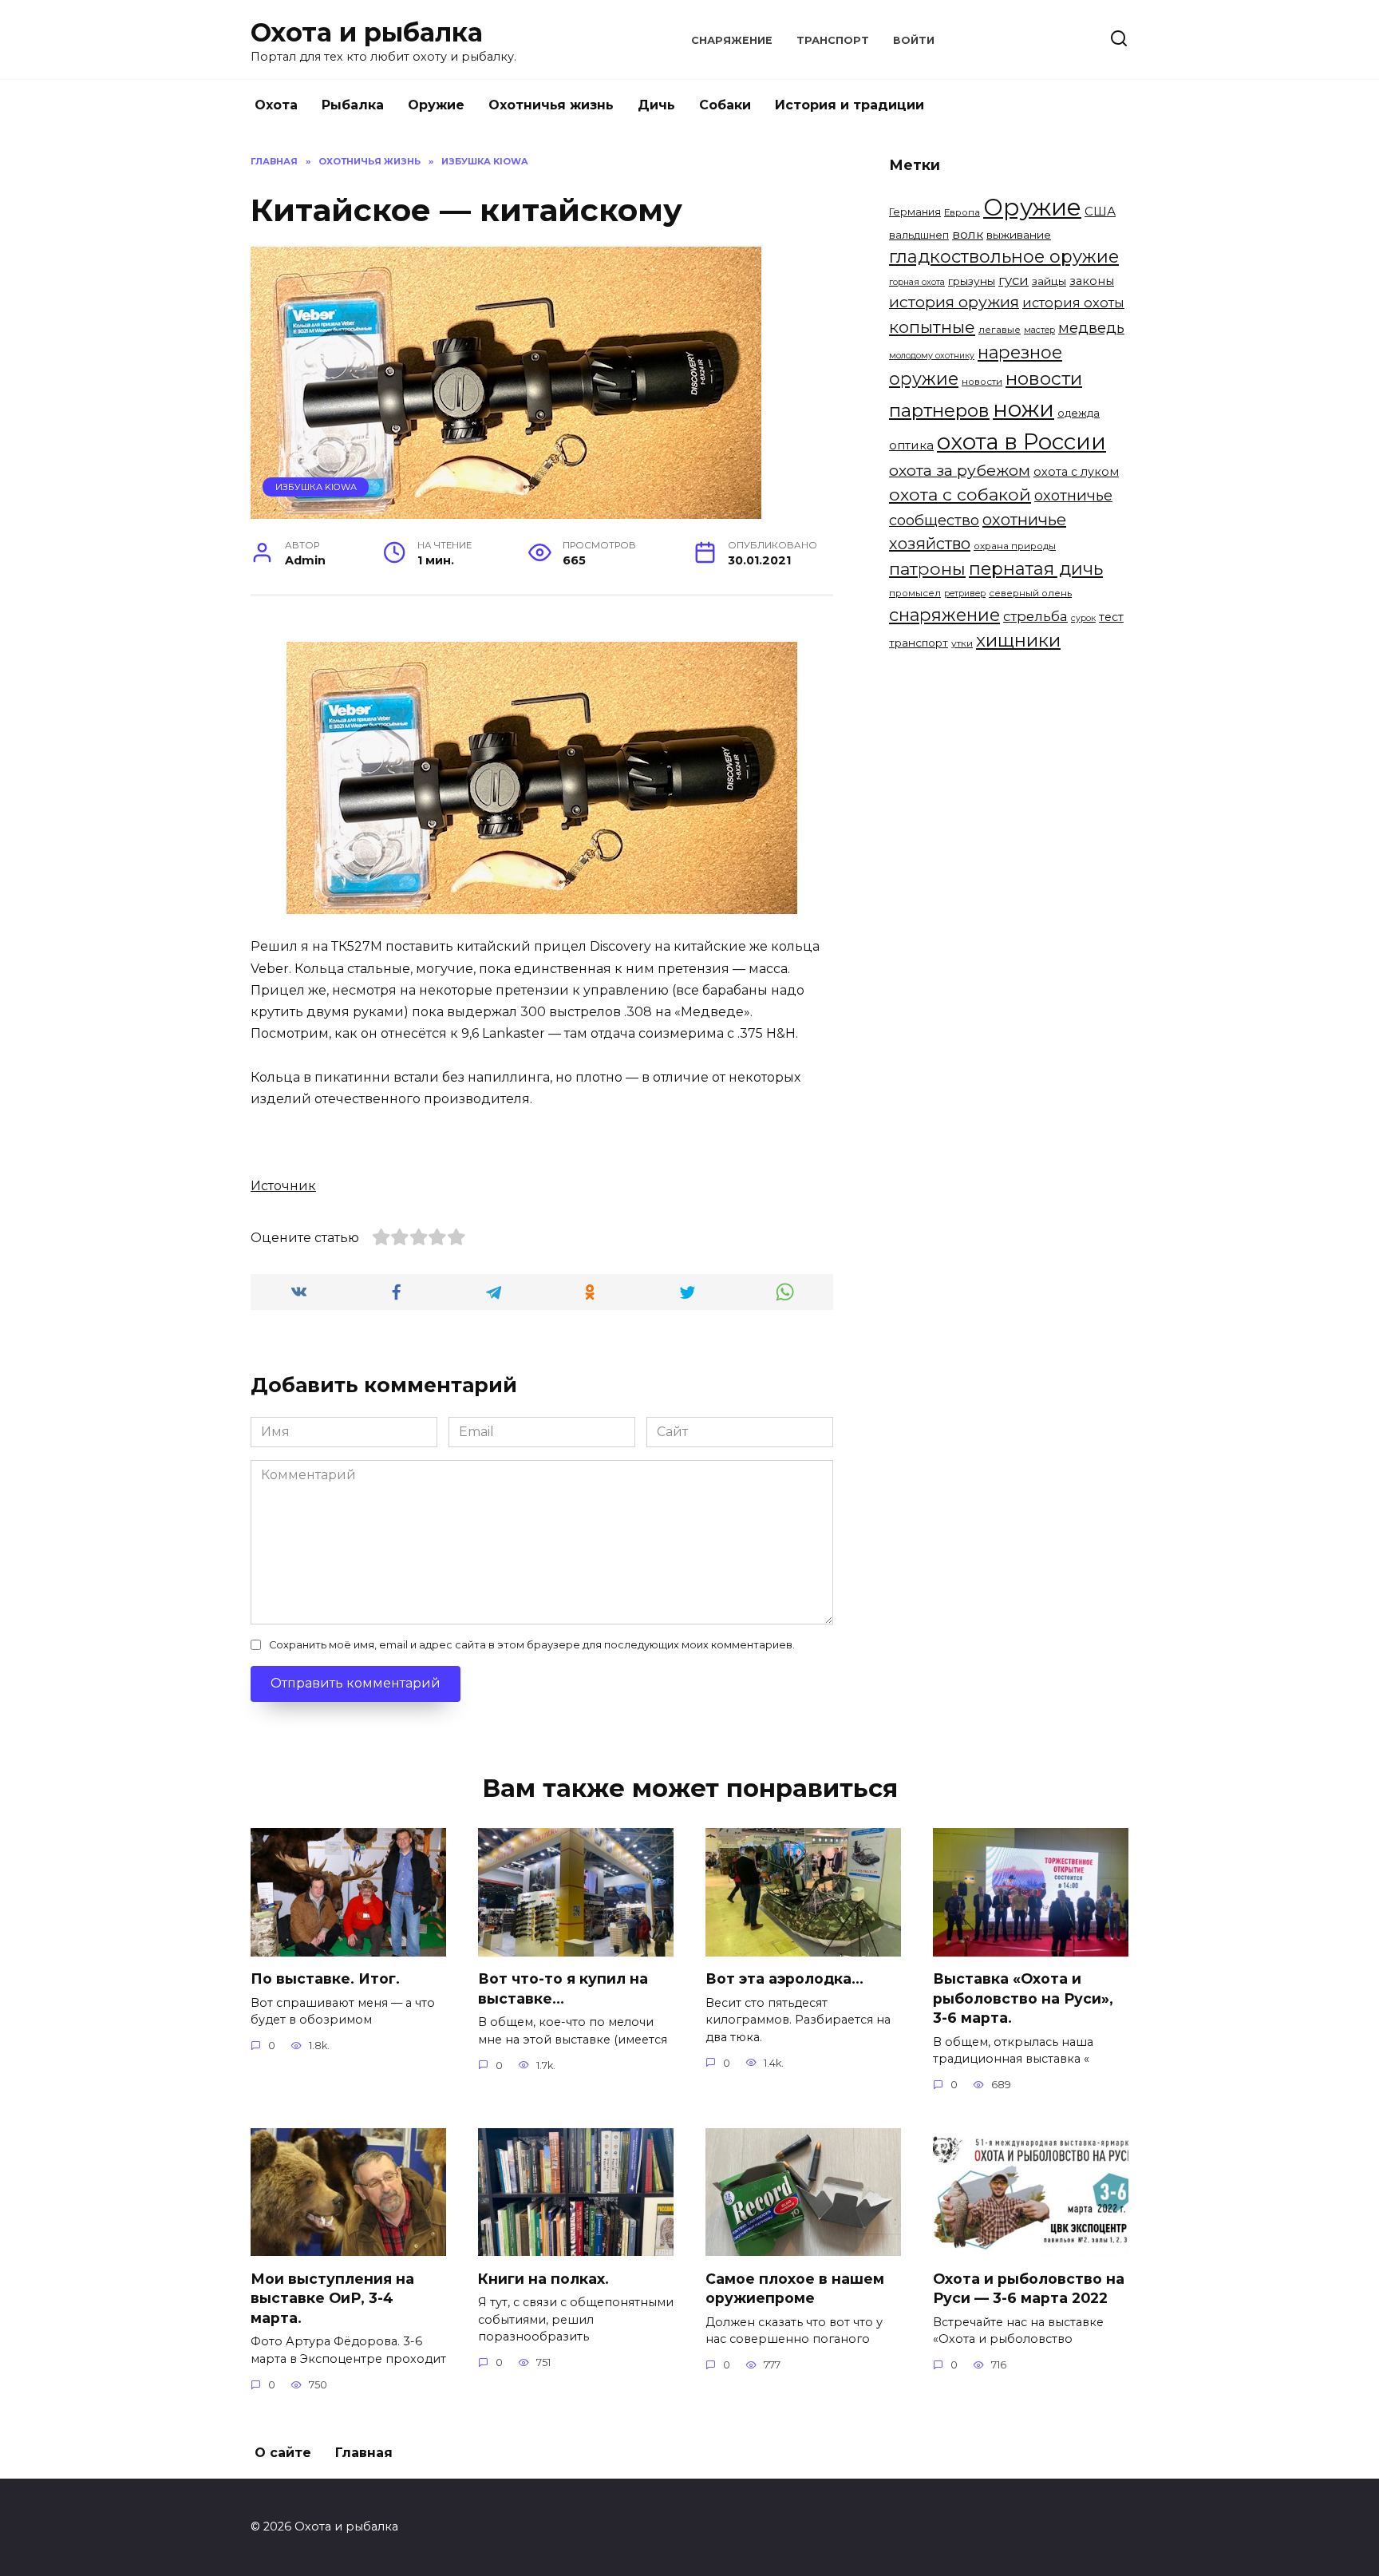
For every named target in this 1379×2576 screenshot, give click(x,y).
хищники (1018, 640)
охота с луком (1076, 472)
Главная (364, 2453)
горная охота (917, 282)
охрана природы (1015, 546)
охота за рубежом (960, 470)
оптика (911, 445)
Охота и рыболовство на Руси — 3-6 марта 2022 (1029, 2288)
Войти (914, 40)
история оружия (954, 302)
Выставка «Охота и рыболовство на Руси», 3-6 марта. (1023, 1998)
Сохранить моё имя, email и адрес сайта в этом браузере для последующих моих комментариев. (532, 1645)
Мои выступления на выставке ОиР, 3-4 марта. (332, 2297)
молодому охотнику (932, 356)
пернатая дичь (1036, 569)
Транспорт (833, 40)
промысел (915, 593)
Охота (276, 105)
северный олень (1030, 593)
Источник (283, 1186)
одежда (1079, 413)
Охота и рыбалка (367, 32)
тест (1111, 617)
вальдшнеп (919, 235)
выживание (1019, 235)
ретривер (965, 594)
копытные (932, 327)
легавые (1000, 330)
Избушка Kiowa (316, 487)
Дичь (656, 105)
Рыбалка (353, 105)
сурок (1083, 618)
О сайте (283, 2453)
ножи (1023, 409)
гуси (1014, 280)
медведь (1091, 328)
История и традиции (850, 105)
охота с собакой (960, 494)
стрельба (1035, 616)
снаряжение (944, 615)
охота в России (1021, 441)
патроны (927, 568)
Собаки (725, 105)
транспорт (919, 643)
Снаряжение (732, 40)
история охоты (1073, 303)
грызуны (972, 281)
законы (1092, 281)
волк (968, 234)
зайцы (1049, 281)
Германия (915, 212)
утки (962, 643)
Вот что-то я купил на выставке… (563, 1988)
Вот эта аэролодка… (784, 1978)
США (1100, 211)
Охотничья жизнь (551, 105)
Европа (962, 212)
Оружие (436, 105)
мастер (1039, 330)
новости (982, 382)
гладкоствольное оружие (1004, 257)
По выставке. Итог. (325, 1978)
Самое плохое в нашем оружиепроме (795, 2288)
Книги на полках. (543, 2278)
